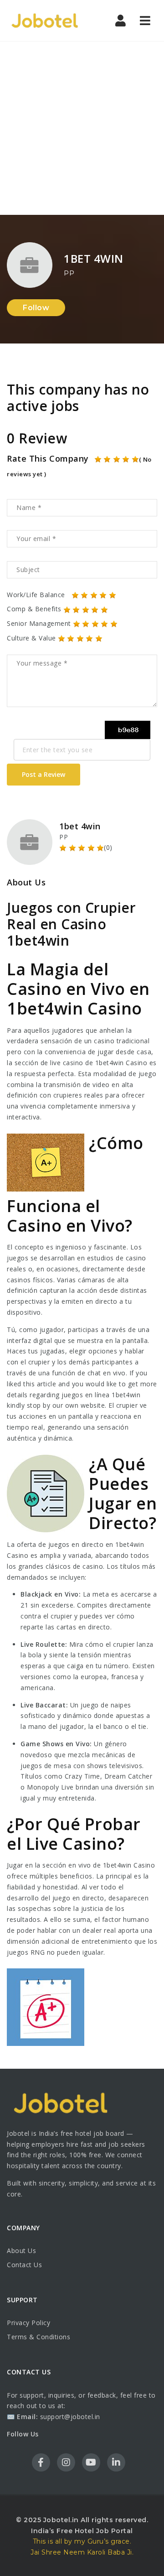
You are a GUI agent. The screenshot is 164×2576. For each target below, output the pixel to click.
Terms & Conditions (38, 2337)
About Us (21, 2251)
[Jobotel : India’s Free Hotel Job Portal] (46, 21)
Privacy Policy (28, 2323)
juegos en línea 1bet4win (101, 1395)
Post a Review (44, 774)
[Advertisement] (82, 128)
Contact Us (24, 2265)
